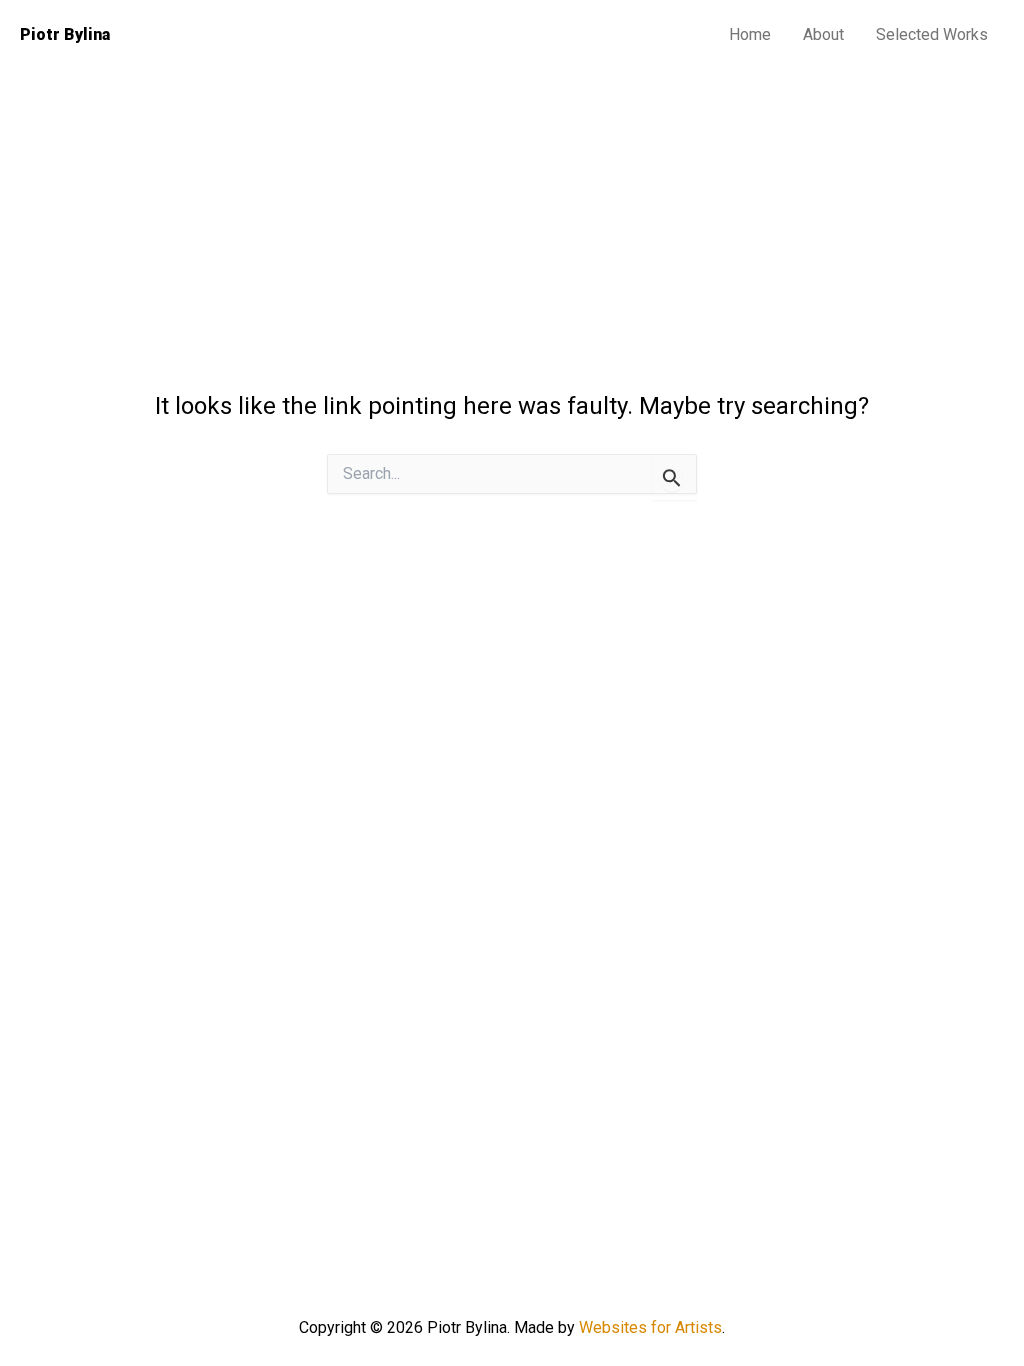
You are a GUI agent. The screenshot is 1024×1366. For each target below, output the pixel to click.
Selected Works (932, 34)
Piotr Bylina (65, 34)
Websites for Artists (650, 1327)
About (823, 34)
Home (750, 34)
